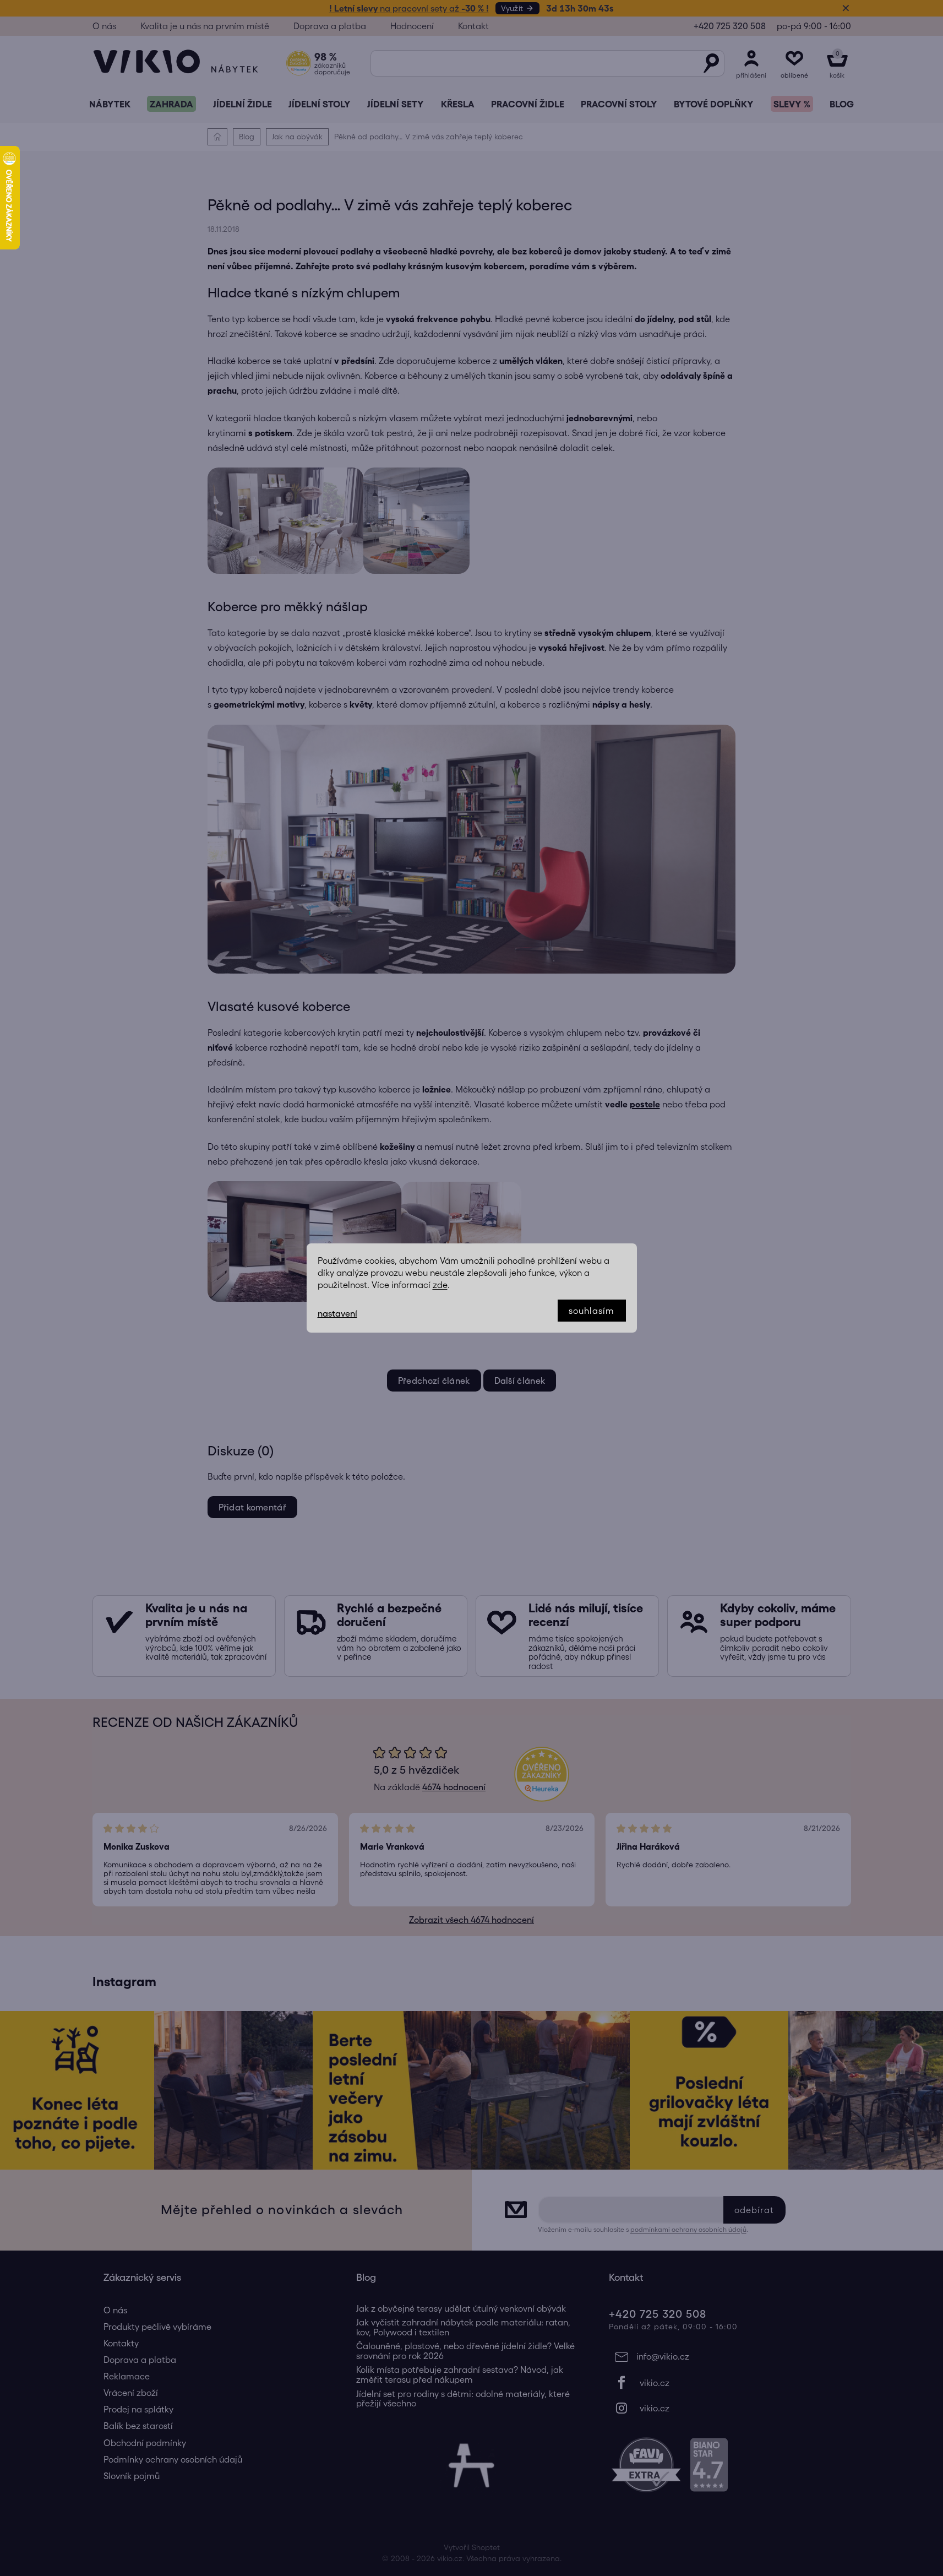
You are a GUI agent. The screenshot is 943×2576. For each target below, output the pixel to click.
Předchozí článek (434, 1381)
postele (645, 1104)
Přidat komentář (253, 1507)
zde (440, 1285)
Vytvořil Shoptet (472, 2547)
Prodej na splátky (138, 2409)
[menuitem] (110, 104)
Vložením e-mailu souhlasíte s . (643, 2229)
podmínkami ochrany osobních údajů (688, 2229)
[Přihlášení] (751, 63)
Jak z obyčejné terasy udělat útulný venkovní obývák (461, 2309)
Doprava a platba (330, 26)
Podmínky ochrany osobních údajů (173, 2459)
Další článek (520, 1381)
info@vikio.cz (663, 2356)
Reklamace (127, 2376)
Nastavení (337, 1313)
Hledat (711, 63)
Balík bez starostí (138, 2426)
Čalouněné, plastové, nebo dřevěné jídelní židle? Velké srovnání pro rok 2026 (465, 2351)
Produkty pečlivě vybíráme (157, 2327)
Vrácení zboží (131, 2393)
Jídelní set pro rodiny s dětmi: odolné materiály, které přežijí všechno (463, 2399)
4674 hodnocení (454, 1787)
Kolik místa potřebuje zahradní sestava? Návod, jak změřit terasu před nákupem (460, 2375)
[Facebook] (724, 2383)
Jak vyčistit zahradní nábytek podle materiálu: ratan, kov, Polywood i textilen (463, 2327)
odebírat (754, 2210)
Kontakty (121, 2343)
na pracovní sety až (409, 8)
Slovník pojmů (132, 2476)
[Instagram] (724, 2408)
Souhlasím (592, 1311)
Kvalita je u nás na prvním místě (205, 26)
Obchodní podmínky (145, 2443)
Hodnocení (412, 26)
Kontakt (473, 26)
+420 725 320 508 (730, 26)
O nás (104, 26)
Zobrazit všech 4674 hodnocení (471, 1920)
